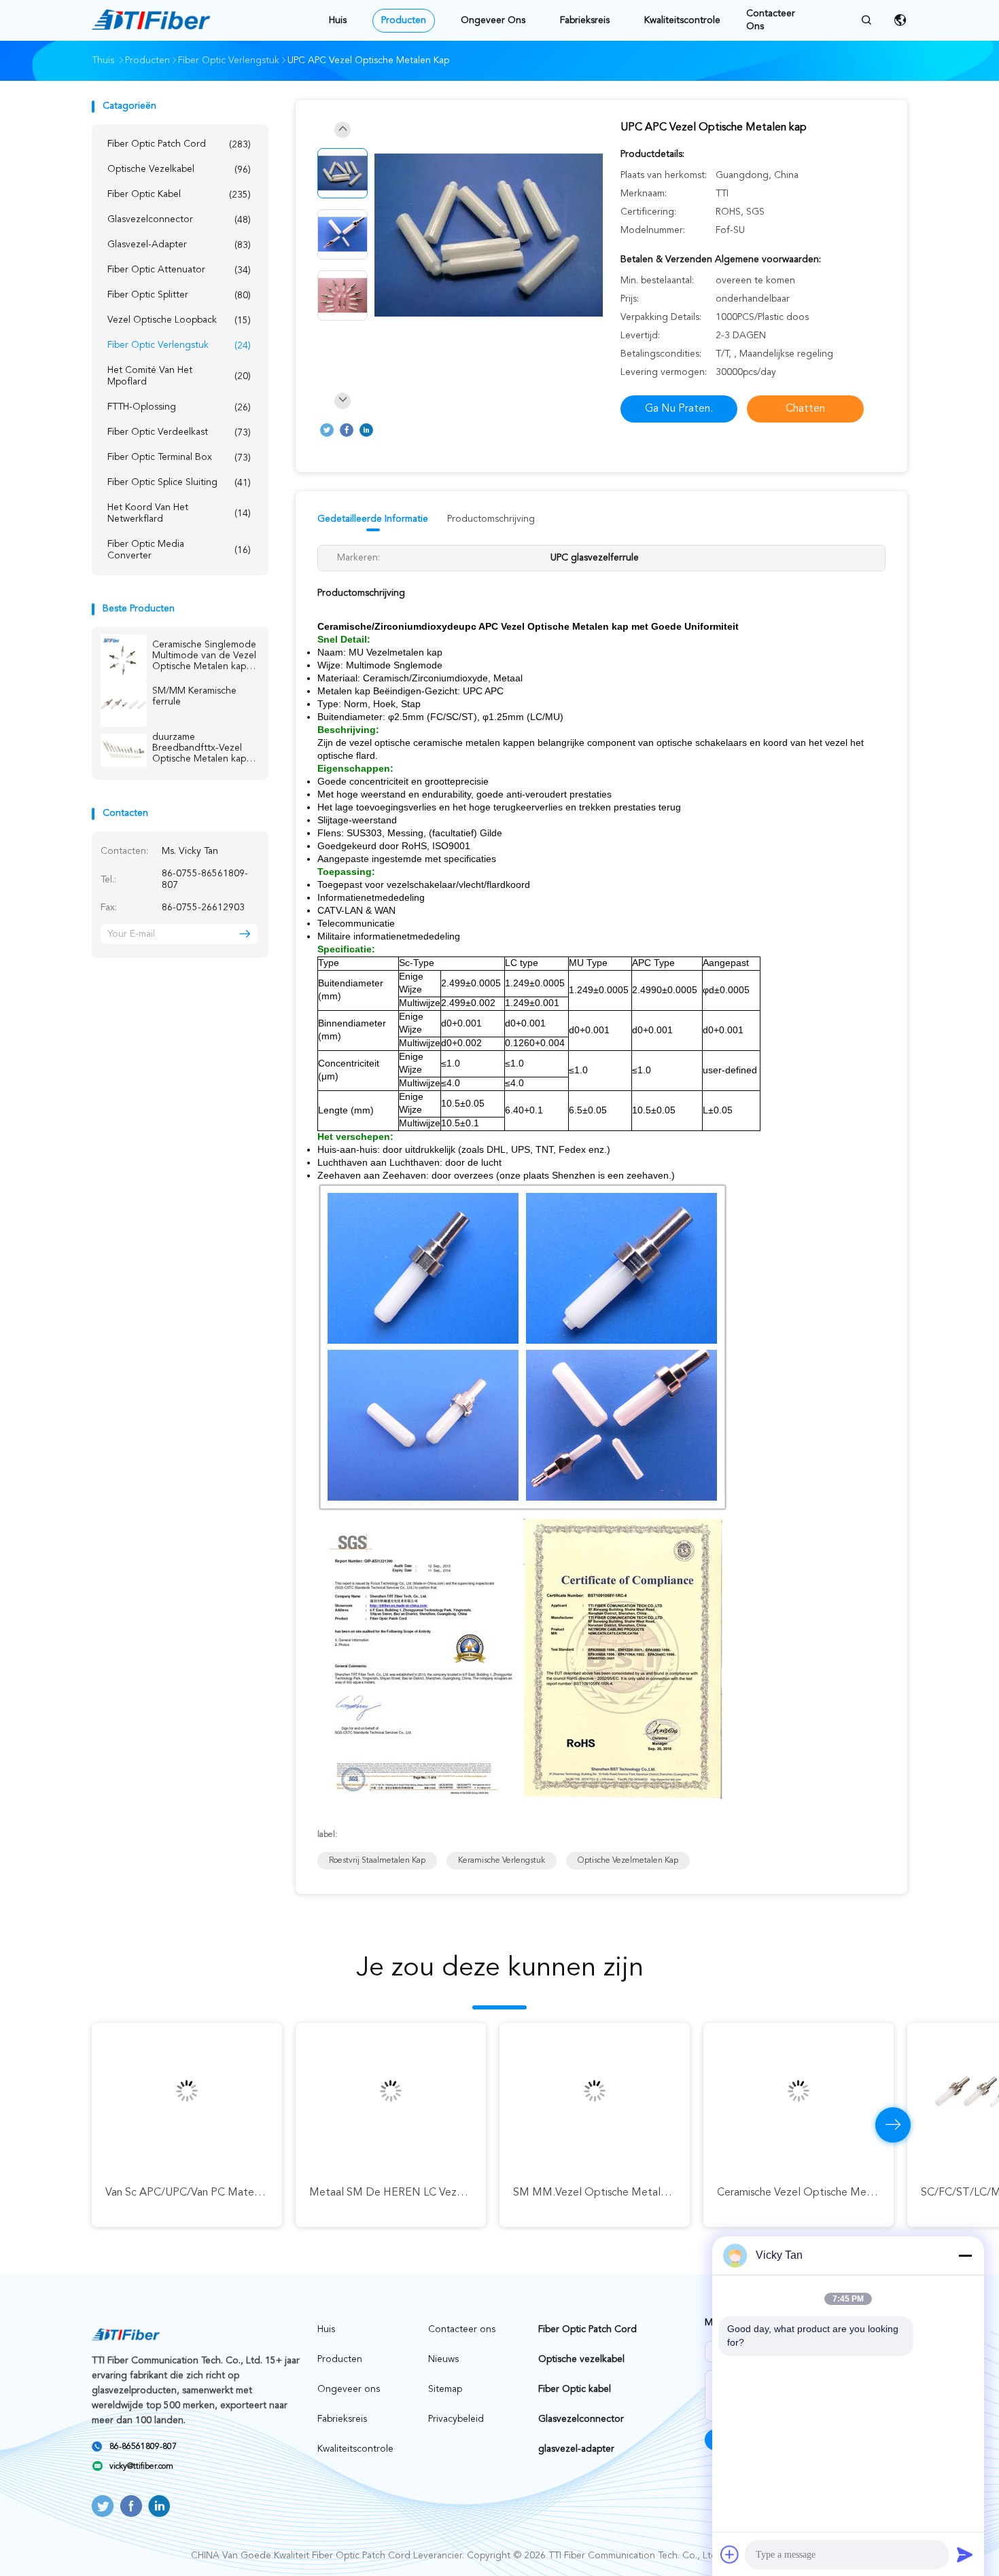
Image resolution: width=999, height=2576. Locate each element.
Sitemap (445, 2389)
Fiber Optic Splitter (179, 295)
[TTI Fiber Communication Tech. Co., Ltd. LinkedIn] (366, 430)
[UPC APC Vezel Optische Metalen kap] (489, 236)
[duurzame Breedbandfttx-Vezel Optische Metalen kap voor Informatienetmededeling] (124, 750)
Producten (404, 20)
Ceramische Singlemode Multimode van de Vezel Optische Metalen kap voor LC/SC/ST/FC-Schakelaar (204, 656)
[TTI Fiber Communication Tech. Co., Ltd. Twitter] (327, 430)
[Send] (965, 2554)
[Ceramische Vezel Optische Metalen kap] (799, 2091)
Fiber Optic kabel (179, 195)
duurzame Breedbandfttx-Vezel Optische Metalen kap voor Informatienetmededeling (205, 748)
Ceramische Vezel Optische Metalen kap (815, 2193)
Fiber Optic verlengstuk (179, 345)
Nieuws (443, 2359)
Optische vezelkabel (179, 169)
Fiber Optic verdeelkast (179, 432)
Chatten (805, 409)
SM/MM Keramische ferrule (194, 696)
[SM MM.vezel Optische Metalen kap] (595, 2091)
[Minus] (965, 2255)
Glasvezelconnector (179, 220)
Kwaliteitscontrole (682, 20)
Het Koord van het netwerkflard (179, 513)
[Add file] (730, 2554)
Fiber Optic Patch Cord (179, 144)
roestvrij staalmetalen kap (377, 1861)
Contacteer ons (771, 20)
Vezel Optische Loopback (179, 320)
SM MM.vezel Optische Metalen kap (603, 2193)
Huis (338, 20)
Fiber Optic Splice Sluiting (179, 483)
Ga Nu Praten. (679, 409)
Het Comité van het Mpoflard (179, 376)
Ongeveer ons (493, 20)
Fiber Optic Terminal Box (179, 458)
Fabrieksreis (585, 20)
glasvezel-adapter (179, 245)
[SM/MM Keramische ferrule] (124, 704)
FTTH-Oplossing (179, 407)
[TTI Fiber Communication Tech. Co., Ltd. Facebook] (347, 430)
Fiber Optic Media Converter (179, 550)
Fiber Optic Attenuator (179, 270)
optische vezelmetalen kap (628, 1861)
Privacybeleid (456, 2419)
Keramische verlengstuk (502, 1861)
